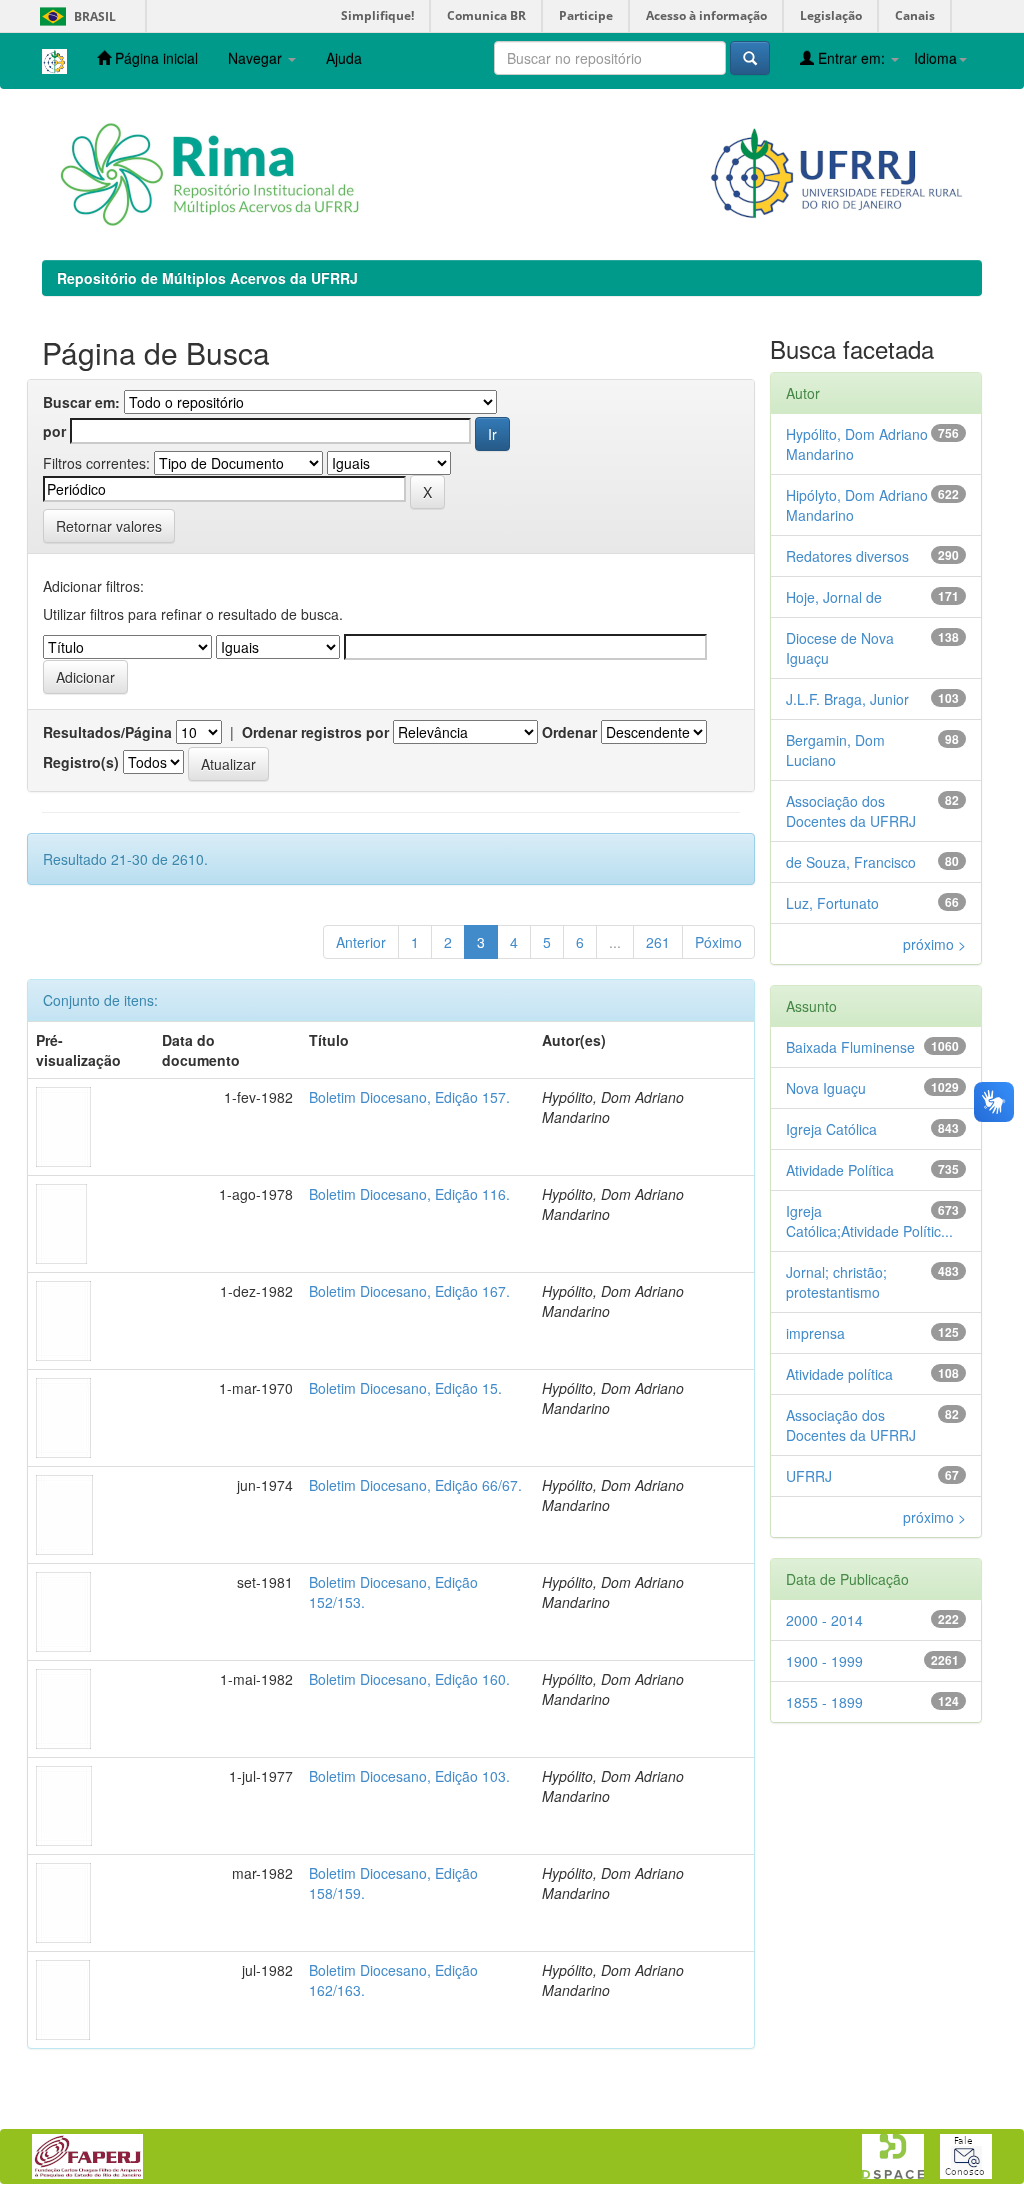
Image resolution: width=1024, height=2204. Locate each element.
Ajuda (344, 58)
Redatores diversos (847, 556)
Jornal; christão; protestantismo (836, 1282)
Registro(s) (81, 762)
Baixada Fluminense (850, 1047)
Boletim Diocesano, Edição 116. (409, 1194)
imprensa (815, 1333)
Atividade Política (840, 1170)
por (54, 431)
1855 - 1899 (824, 1702)
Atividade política (839, 1374)
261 (658, 942)
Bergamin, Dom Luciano (835, 750)
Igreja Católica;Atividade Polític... (869, 1221)
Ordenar (569, 732)
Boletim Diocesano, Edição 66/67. (415, 1485)
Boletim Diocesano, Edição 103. (409, 1776)
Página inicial (154, 58)
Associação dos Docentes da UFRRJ (851, 811)
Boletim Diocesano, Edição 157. (409, 1097)
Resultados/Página (107, 732)
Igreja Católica (831, 1129)
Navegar (257, 58)
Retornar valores (109, 526)
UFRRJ (809, 1476)
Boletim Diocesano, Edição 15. (405, 1388)
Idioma (935, 58)
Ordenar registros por (315, 732)
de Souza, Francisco (851, 862)
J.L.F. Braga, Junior (847, 699)
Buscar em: (81, 402)
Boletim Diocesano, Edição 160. (409, 1679)
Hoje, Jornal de (834, 597)
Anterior (361, 942)
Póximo (718, 942)
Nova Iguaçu (826, 1088)
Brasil (74, 16)
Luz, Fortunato (832, 903)
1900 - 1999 (824, 1661)
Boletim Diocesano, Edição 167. (409, 1291)
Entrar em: (851, 58)
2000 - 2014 (824, 1620)
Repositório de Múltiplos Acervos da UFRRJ (207, 278)
